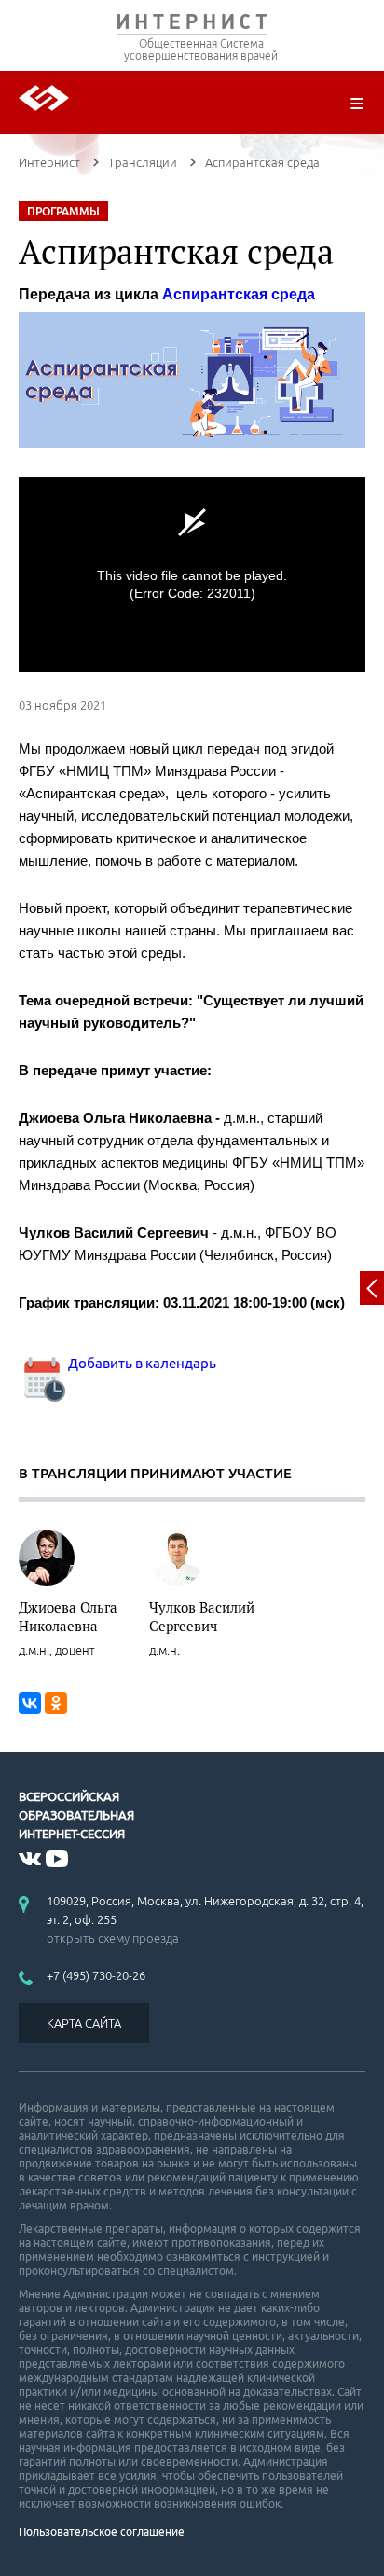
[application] (192, 574)
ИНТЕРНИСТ (192, 26)
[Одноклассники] (56, 1703)
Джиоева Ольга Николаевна (68, 1616)
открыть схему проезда (113, 1938)
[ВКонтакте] (30, 1703)
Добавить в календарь (141, 1363)
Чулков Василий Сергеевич (202, 1616)
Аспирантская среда (239, 294)
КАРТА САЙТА (84, 2023)
